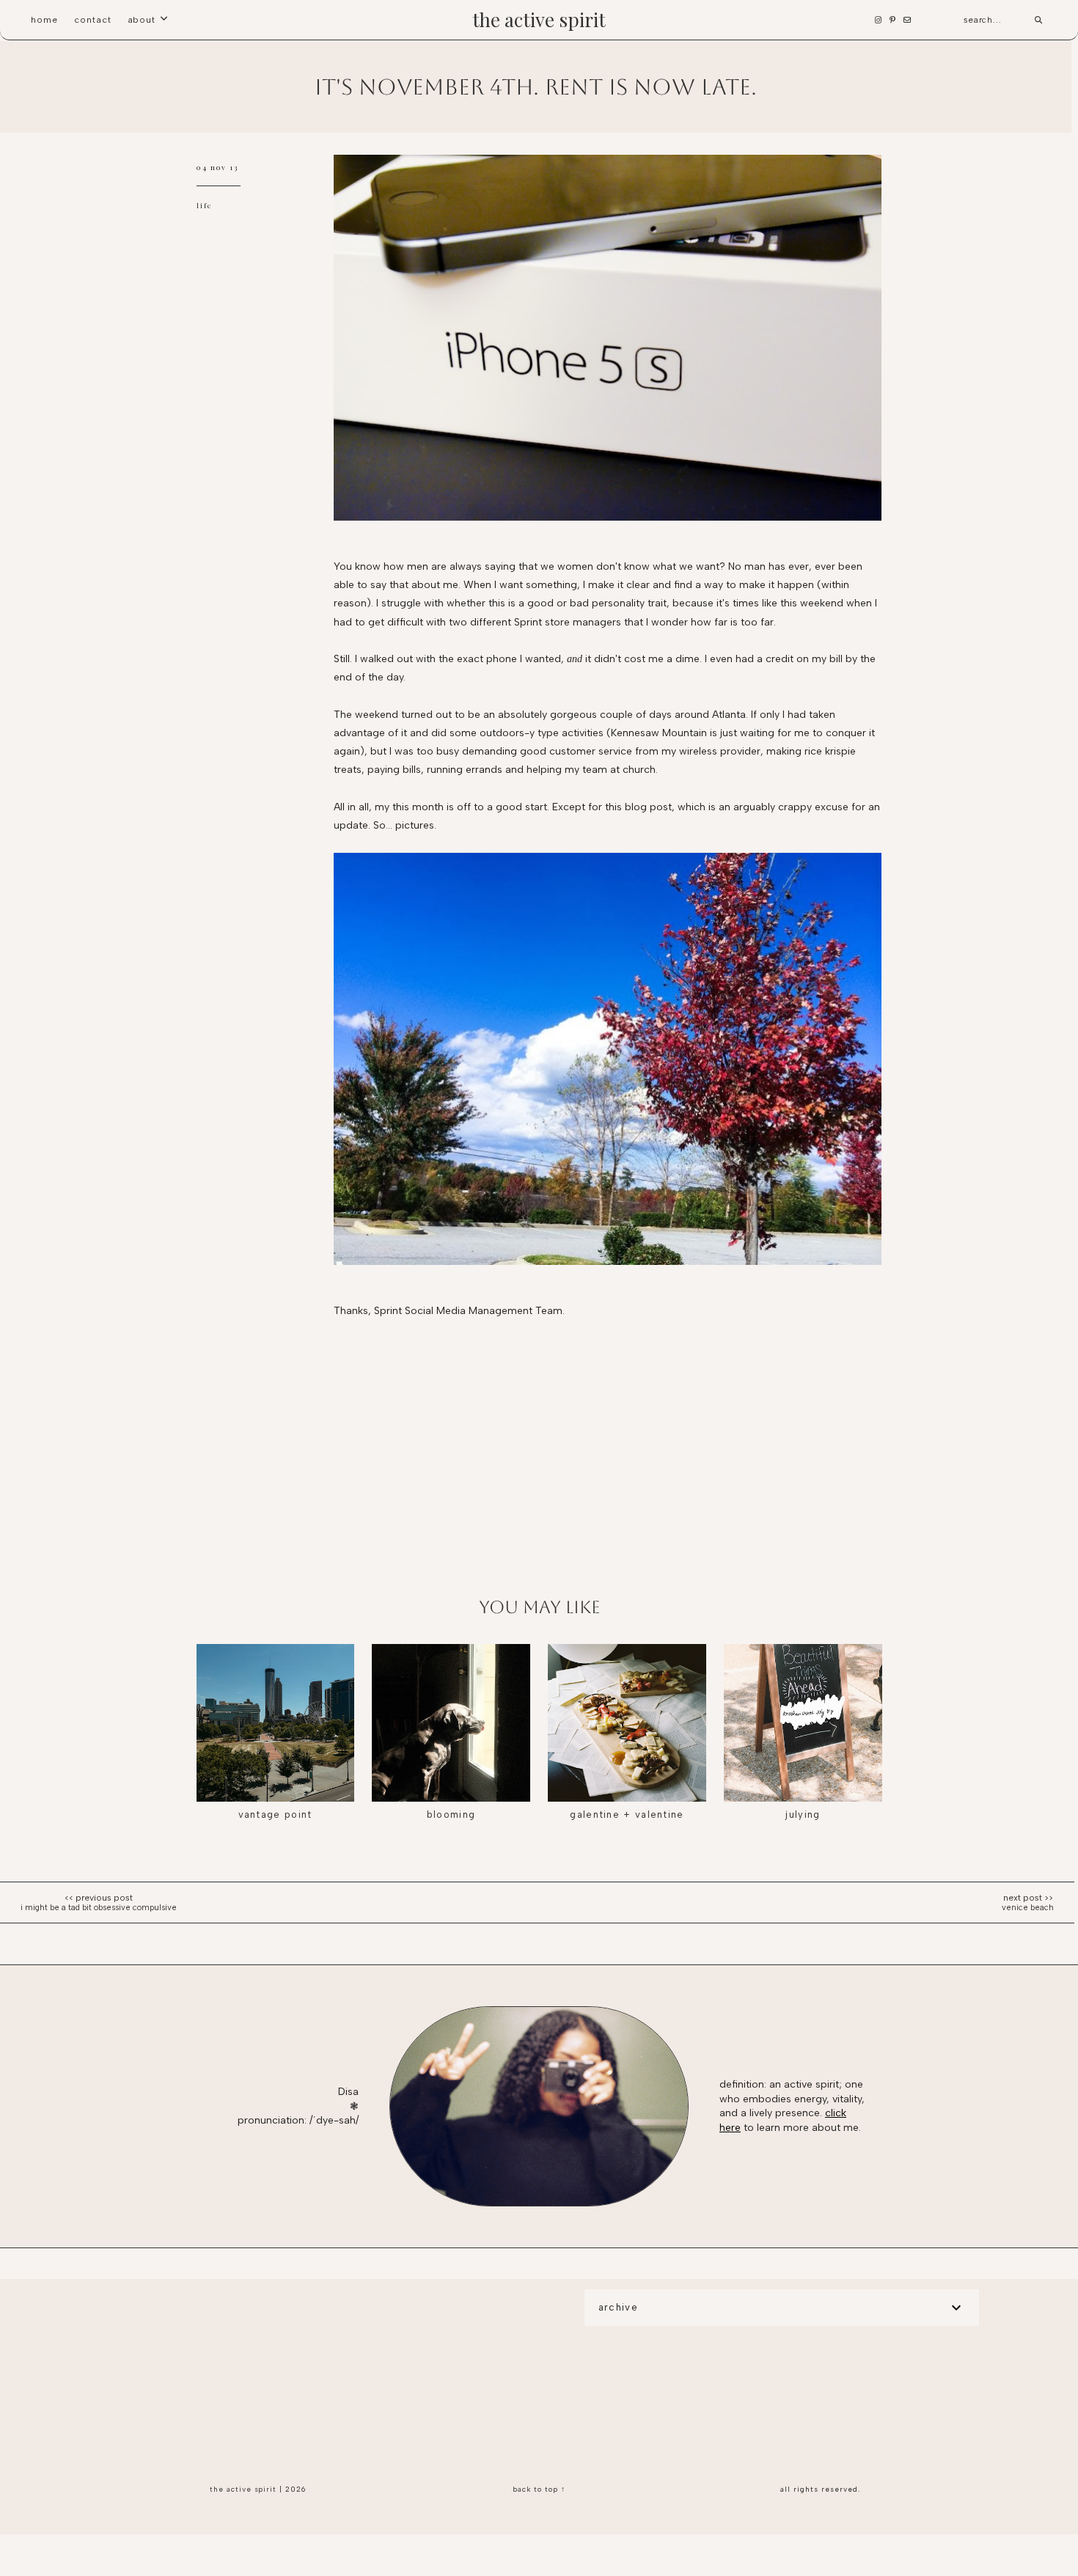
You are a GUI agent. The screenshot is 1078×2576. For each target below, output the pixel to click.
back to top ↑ (539, 2489)
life (205, 205)
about (142, 20)
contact (93, 20)
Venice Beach (1028, 1908)
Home (44, 20)
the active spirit (539, 19)
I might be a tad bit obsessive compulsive (99, 1908)
